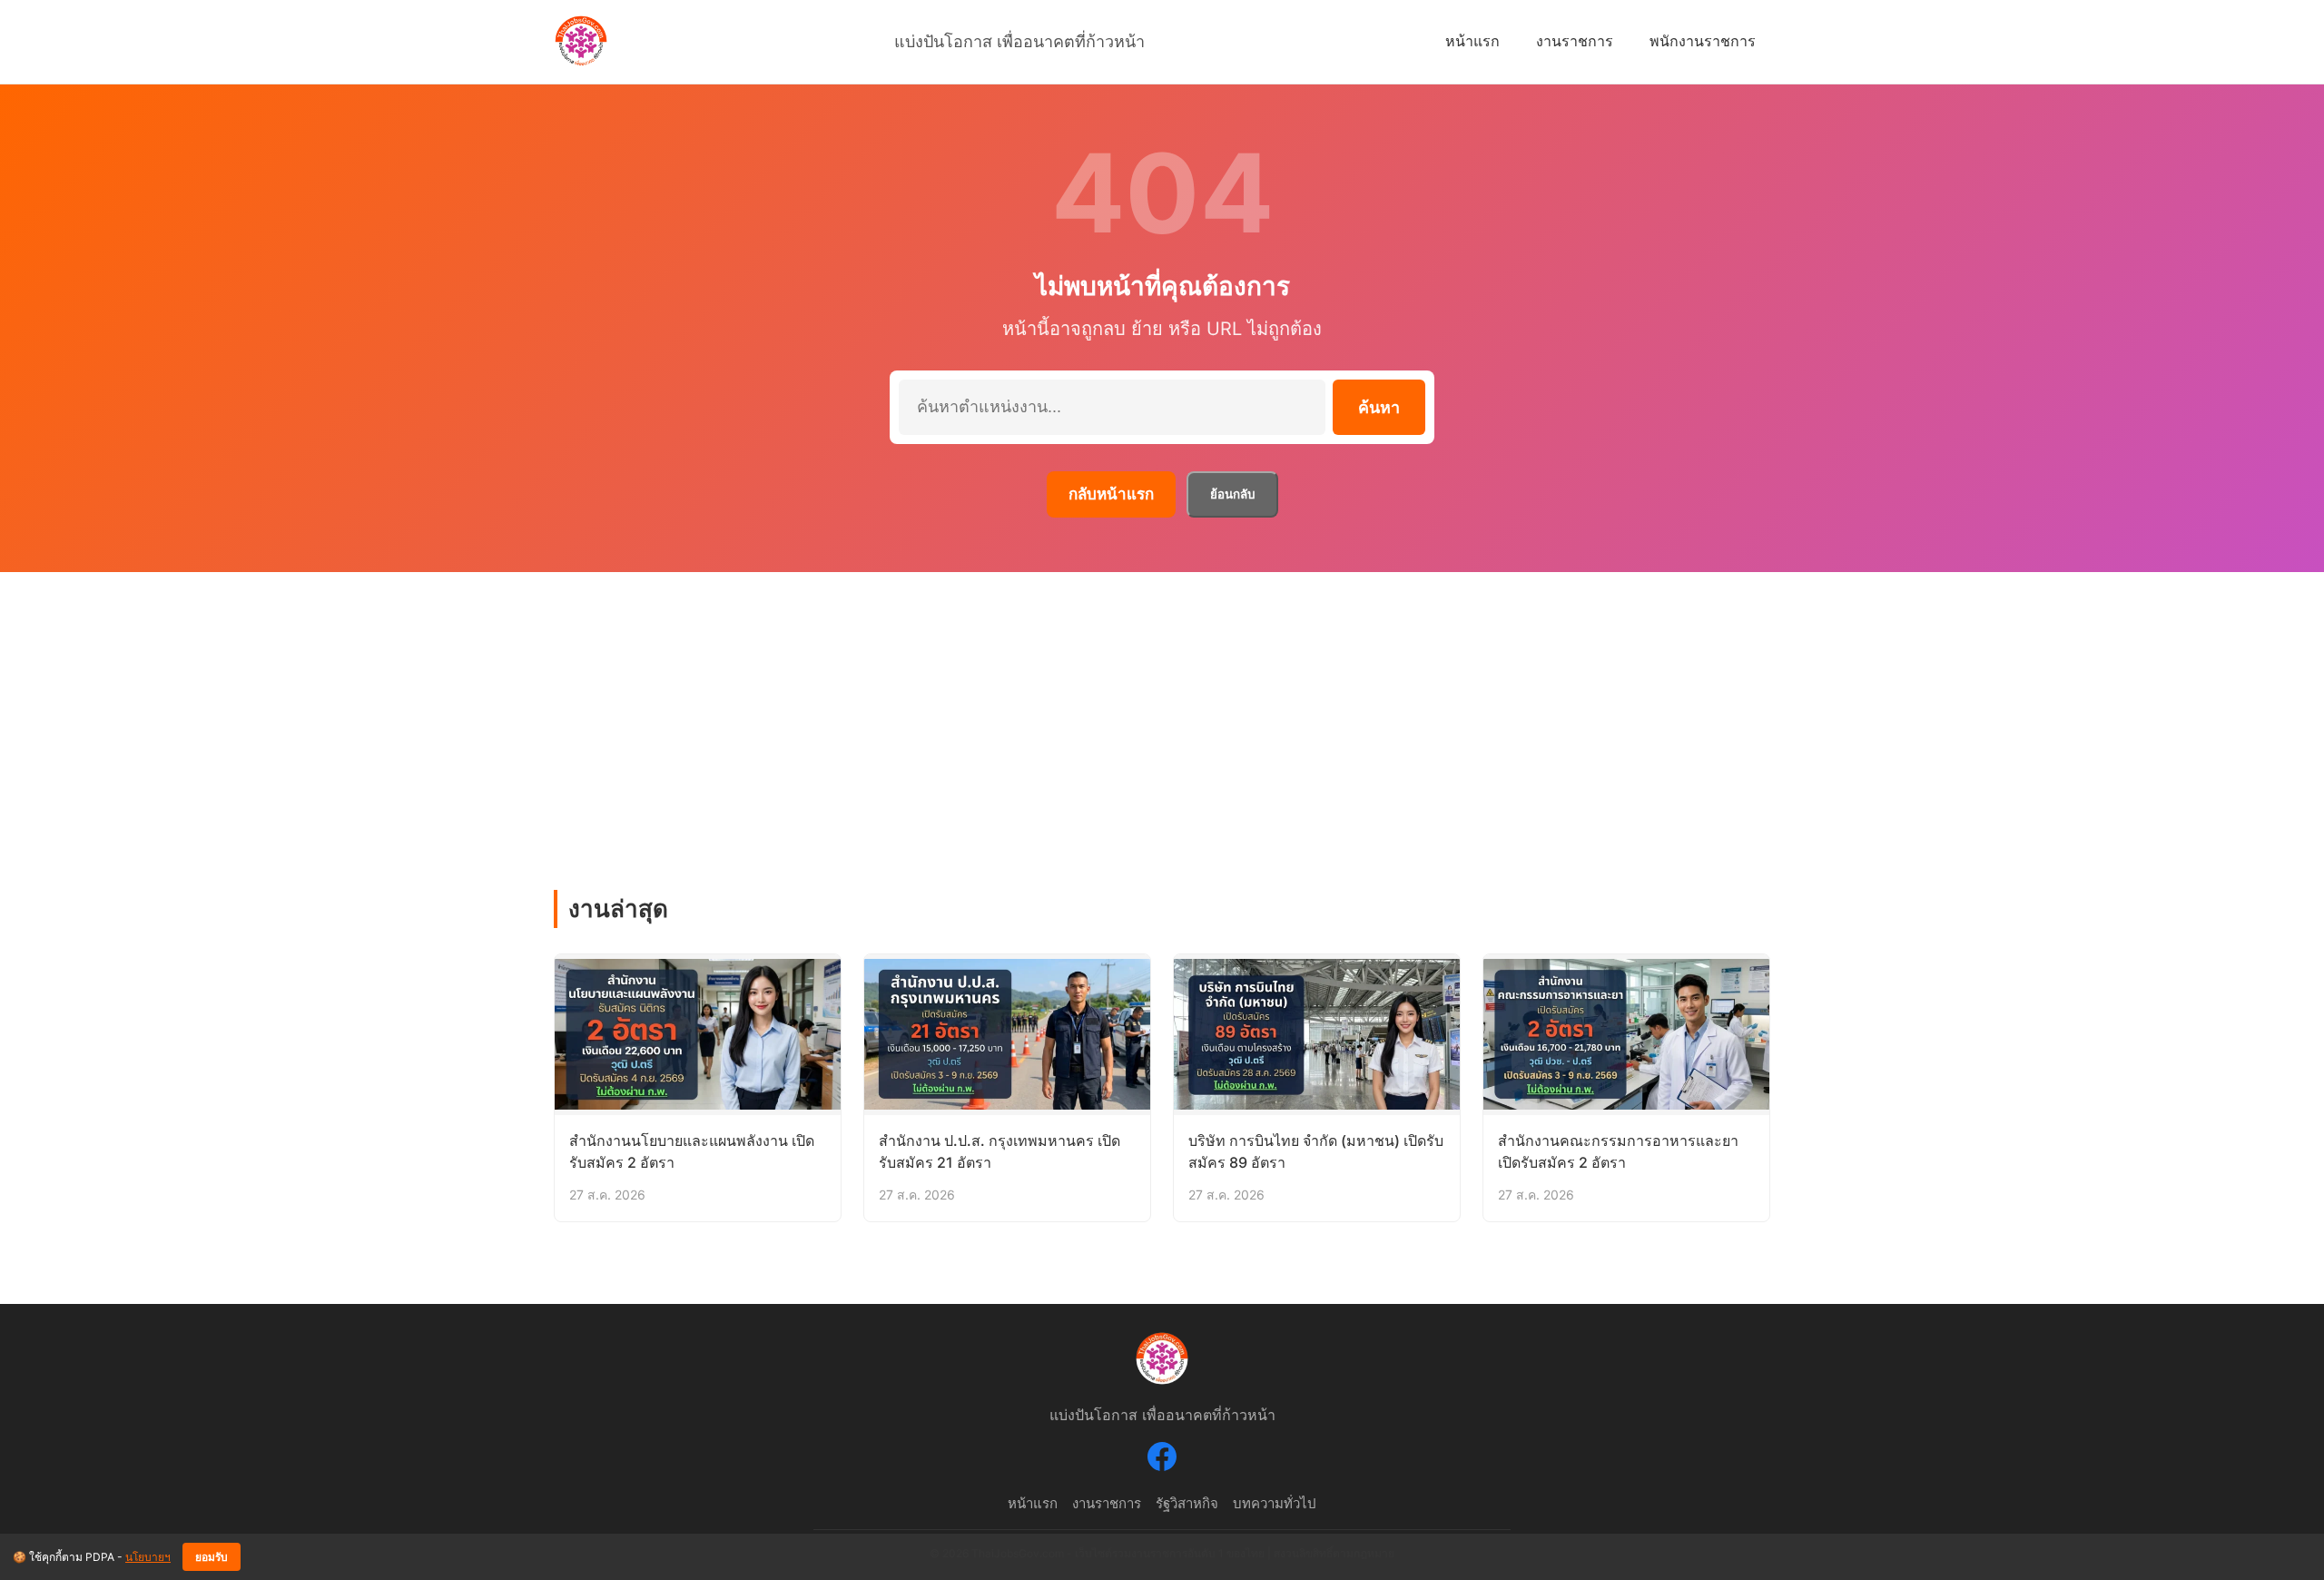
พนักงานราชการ (1703, 41)
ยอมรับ (212, 1557)
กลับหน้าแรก (1111, 494)
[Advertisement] (1162, 708)
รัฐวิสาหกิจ (1187, 1503)
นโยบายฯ (148, 1557)
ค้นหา (1379, 408)
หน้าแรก (1472, 41)
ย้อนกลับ (1232, 494)
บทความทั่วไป (1275, 1503)
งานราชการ (1575, 41)
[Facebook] (1162, 1460)
